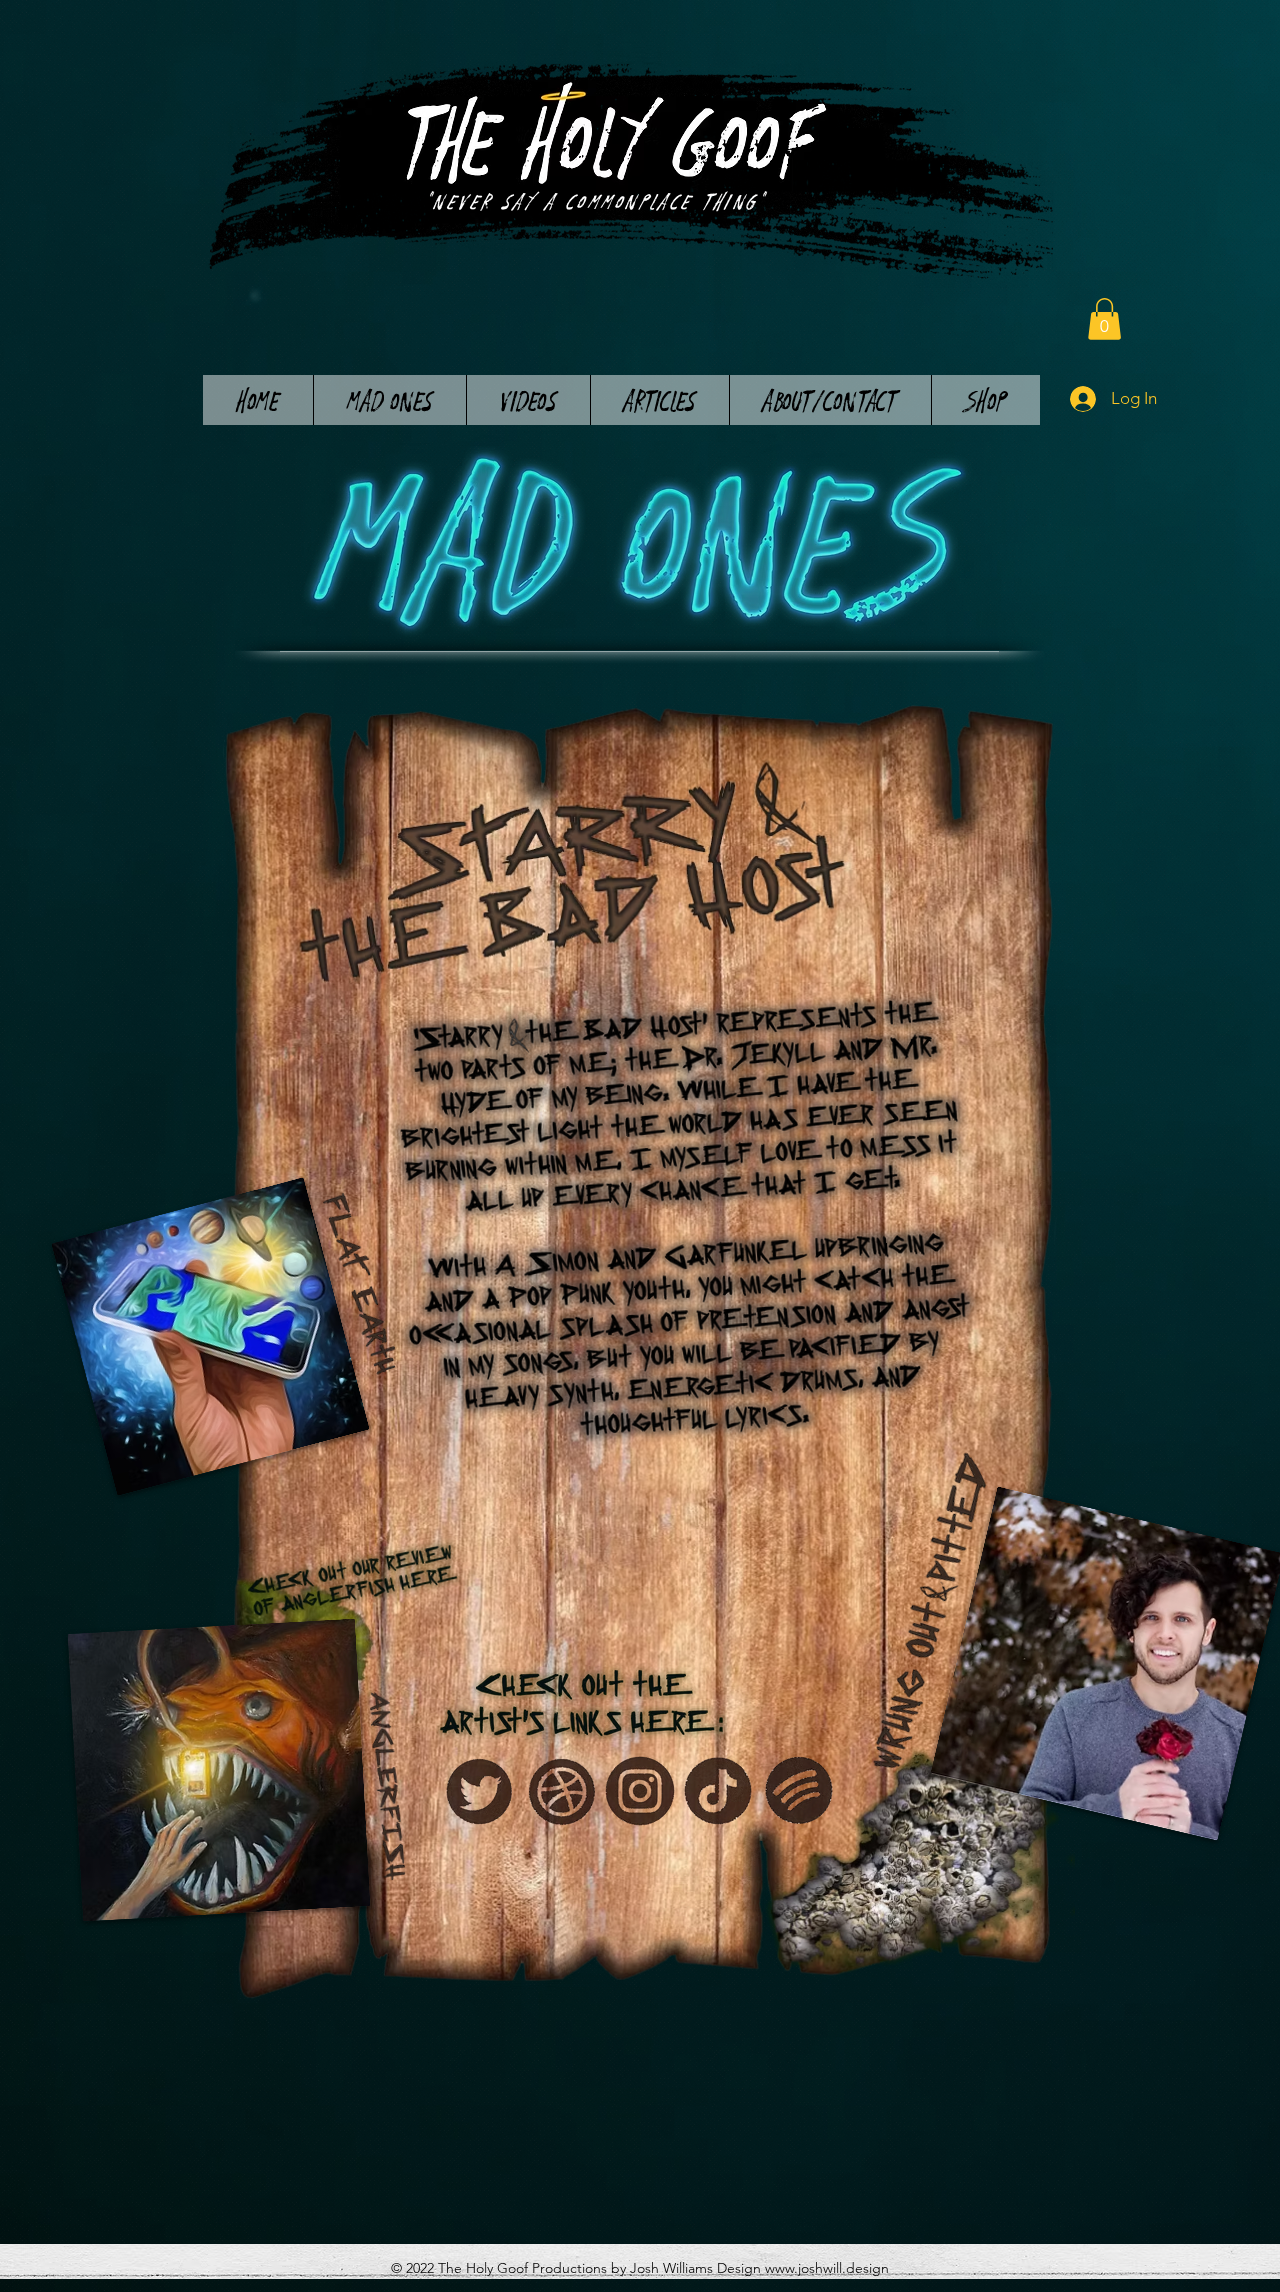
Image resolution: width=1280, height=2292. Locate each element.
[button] (1104, 319)
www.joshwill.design (827, 2268)
